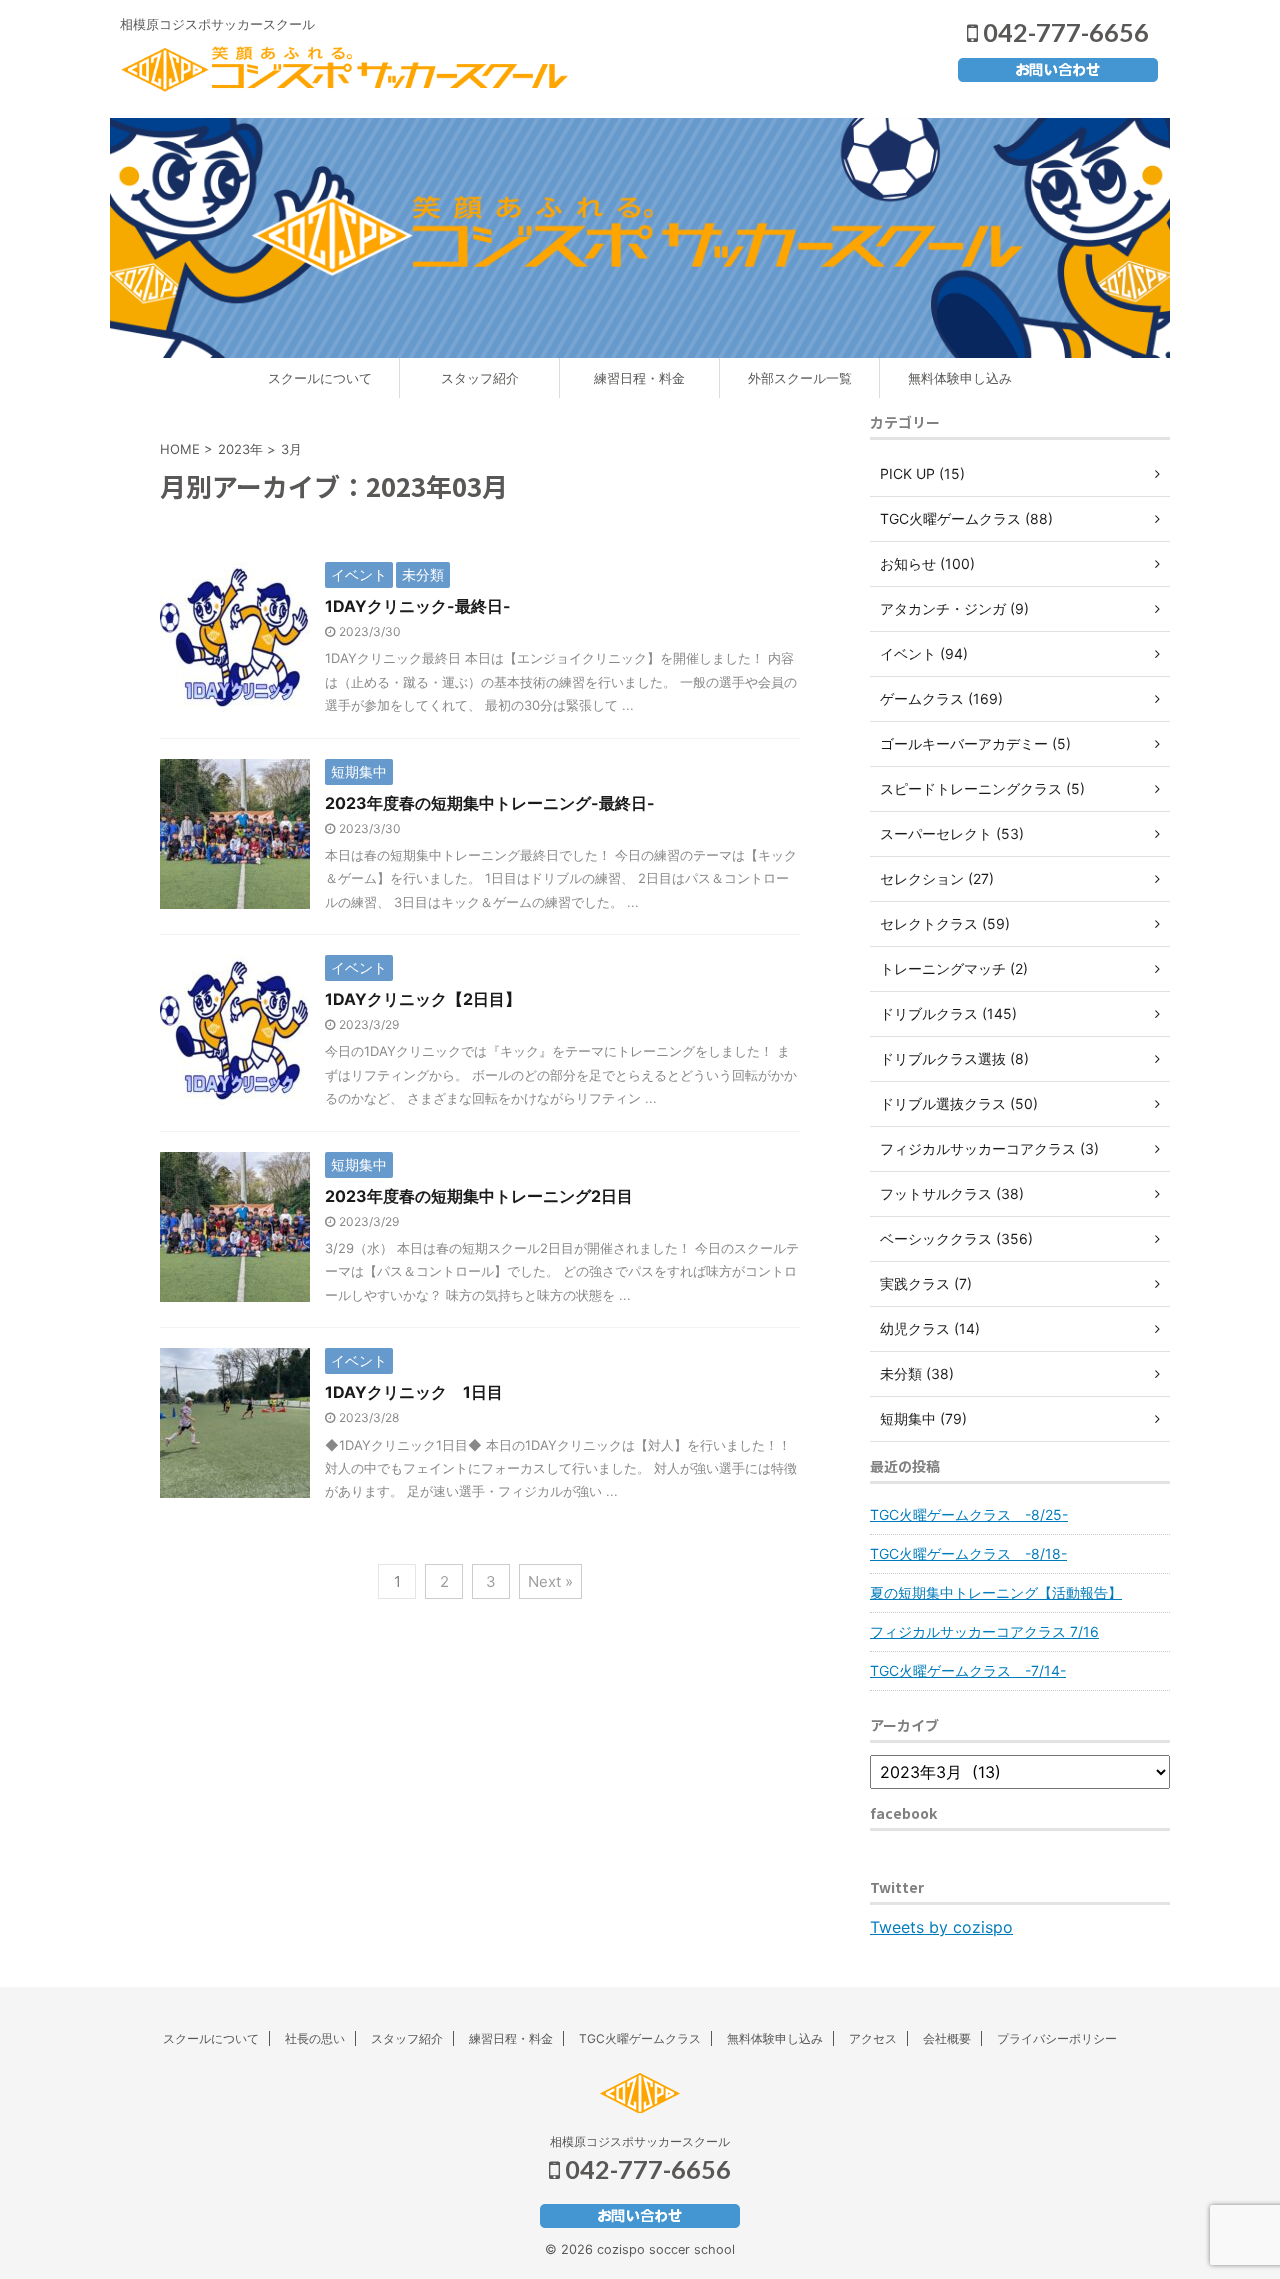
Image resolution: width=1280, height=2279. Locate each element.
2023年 (240, 449)
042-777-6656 (1063, 32)
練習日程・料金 (639, 378)
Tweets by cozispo (941, 1927)
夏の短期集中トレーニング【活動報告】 (996, 1592)
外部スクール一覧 (800, 378)
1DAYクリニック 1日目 (422, 1392)
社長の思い (315, 2038)
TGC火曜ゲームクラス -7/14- (968, 1670)
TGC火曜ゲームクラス (640, 2038)
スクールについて (320, 378)
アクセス (873, 2038)
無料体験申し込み (960, 378)
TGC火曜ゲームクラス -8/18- (968, 1553)
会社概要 (947, 2038)
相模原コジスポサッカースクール (640, 2141)
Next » (550, 1581)
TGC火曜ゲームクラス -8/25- (969, 1514)
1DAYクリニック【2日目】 (423, 999)
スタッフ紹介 (480, 378)
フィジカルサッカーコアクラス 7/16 (984, 1631)
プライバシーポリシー (1057, 2038)
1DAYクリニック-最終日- (418, 606)
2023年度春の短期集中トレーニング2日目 (479, 1196)
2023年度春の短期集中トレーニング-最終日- (490, 803)
